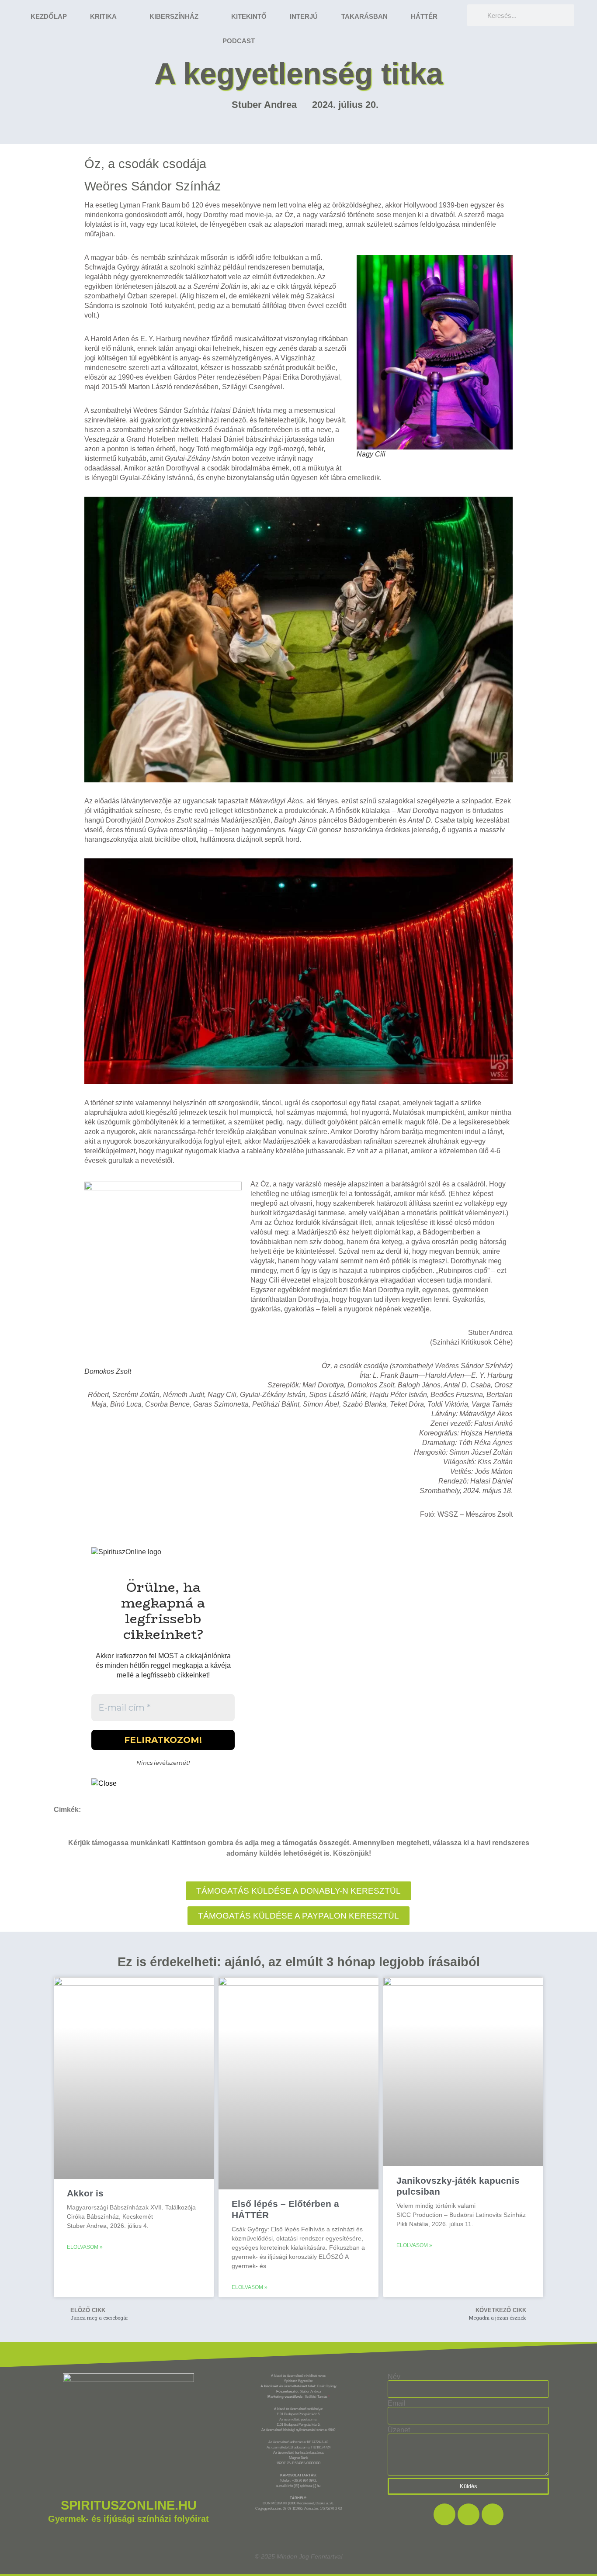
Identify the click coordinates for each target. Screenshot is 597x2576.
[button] (298, 1916)
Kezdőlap (49, 16)
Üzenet (399, 2430)
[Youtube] (493, 2514)
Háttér (424, 16)
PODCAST (239, 41)
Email (397, 2403)
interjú (304, 16)
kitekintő (249, 16)
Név (394, 2377)
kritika (103, 16)
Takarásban (364, 16)
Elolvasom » (85, 2247)
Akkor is (85, 2193)
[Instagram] (469, 2514)
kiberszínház (174, 16)
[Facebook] (444, 2514)
